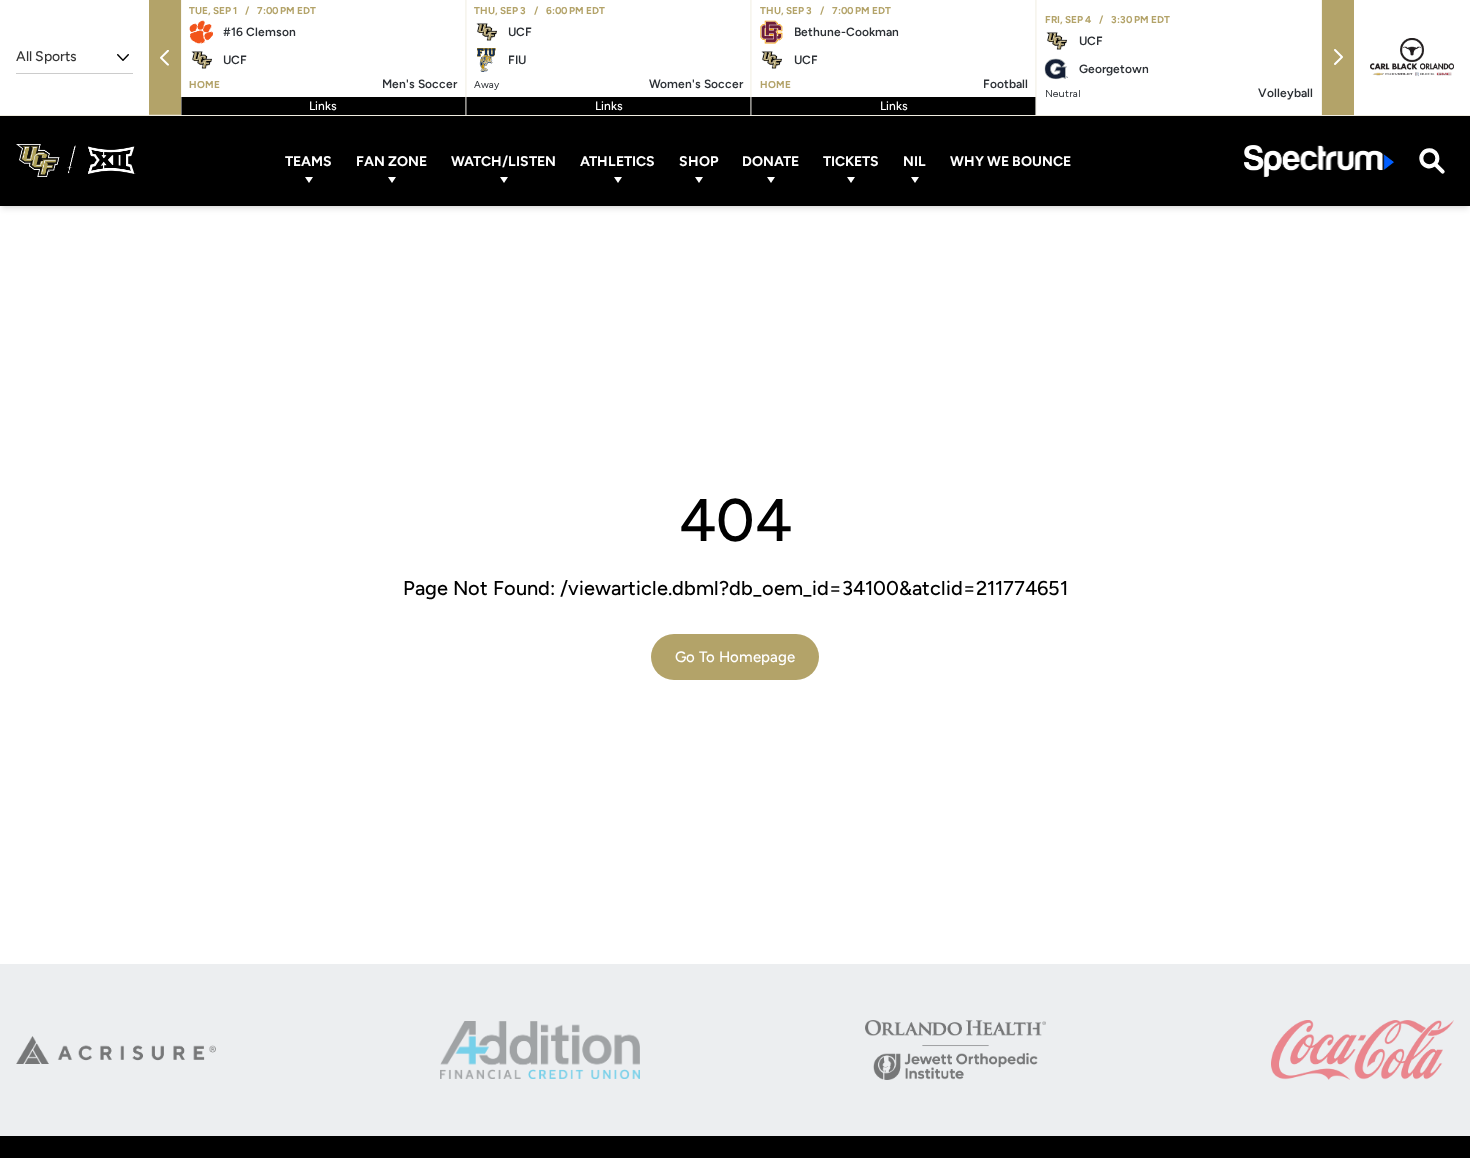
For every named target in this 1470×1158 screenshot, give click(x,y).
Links (323, 106)
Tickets (851, 160)
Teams (308, 160)
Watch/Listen (503, 160)
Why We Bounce (1010, 160)
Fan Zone (391, 160)
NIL (914, 160)
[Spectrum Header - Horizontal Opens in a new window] (1319, 160)
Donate (770, 160)
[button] (165, 57)
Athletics (617, 160)
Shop (698, 160)
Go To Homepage (735, 657)
